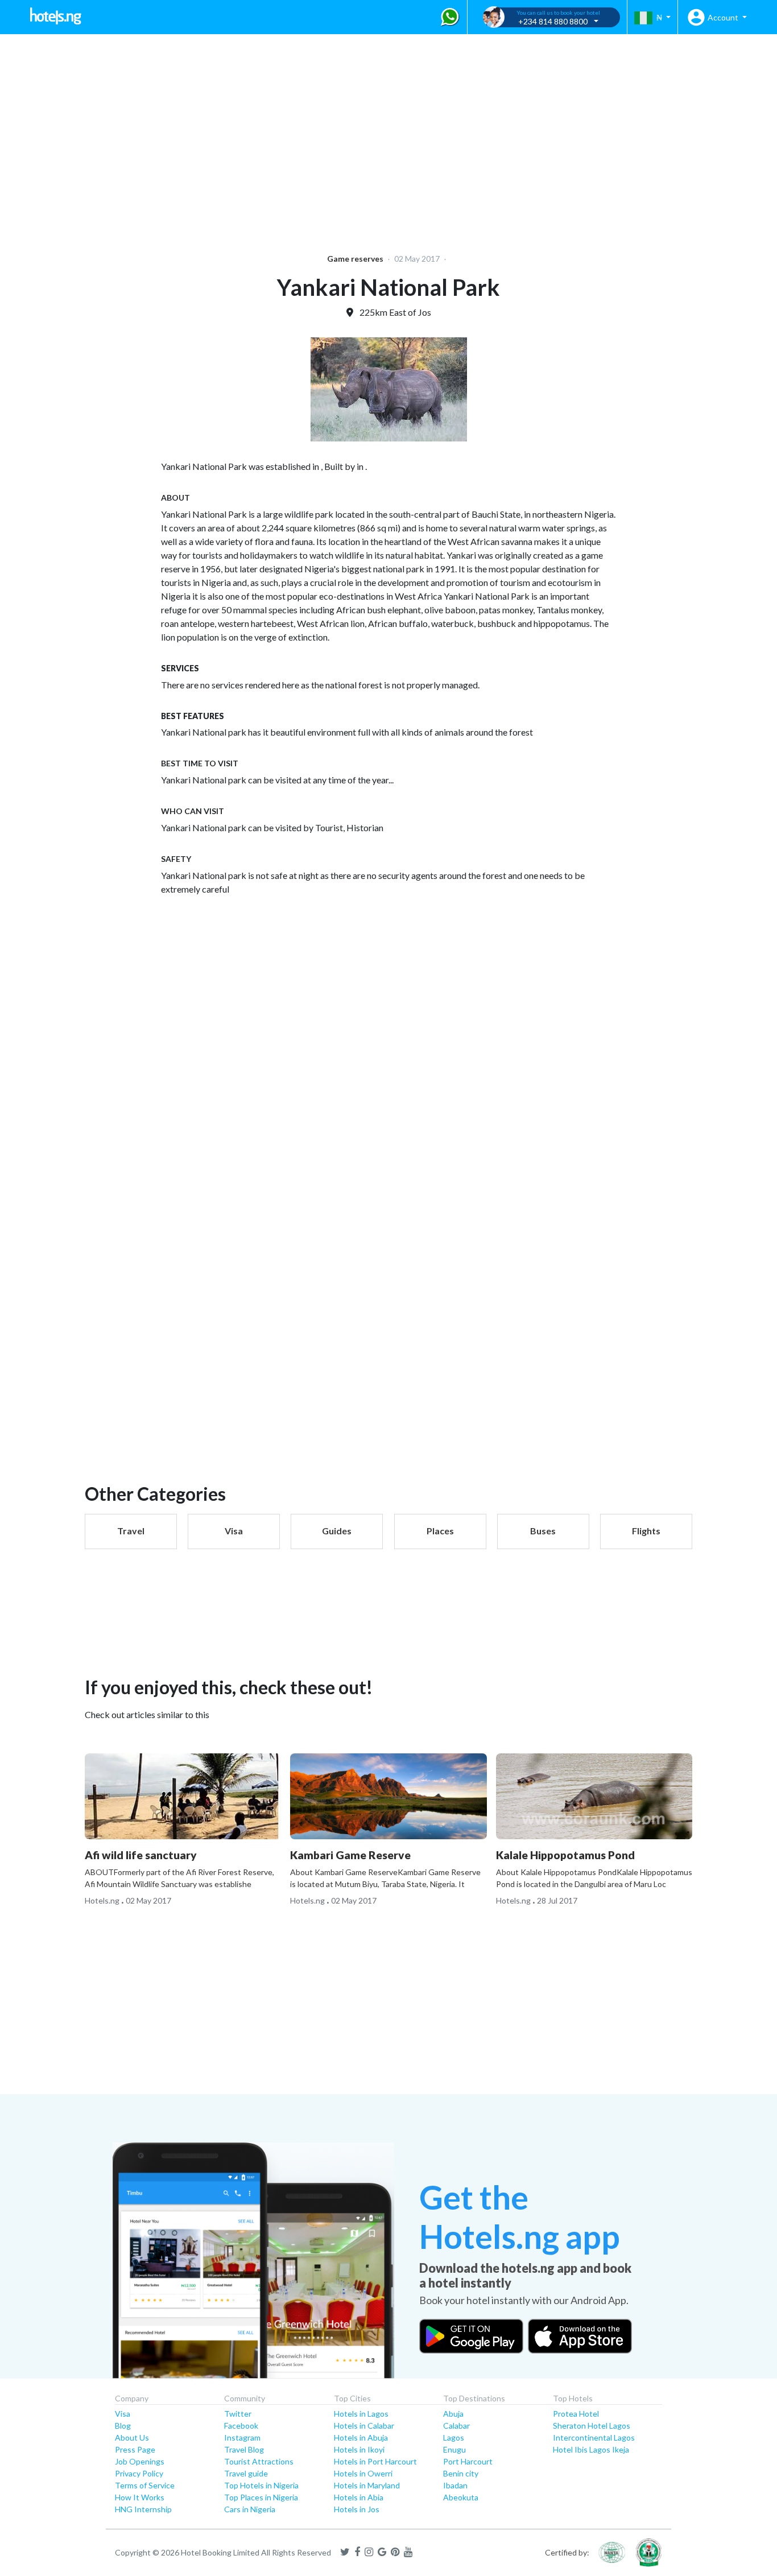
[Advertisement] (350, 137)
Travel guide (246, 2473)
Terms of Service (145, 2485)
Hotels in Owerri (363, 2473)
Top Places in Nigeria (261, 2497)
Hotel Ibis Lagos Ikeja (591, 2449)
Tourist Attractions (259, 2461)
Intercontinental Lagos (594, 2437)
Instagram (242, 2437)
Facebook (241, 2426)
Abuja (453, 2414)
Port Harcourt (468, 2461)
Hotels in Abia (359, 2497)
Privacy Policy (139, 2473)
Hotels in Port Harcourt (375, 2461)
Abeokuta (461, 2497)
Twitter (238, 2414)
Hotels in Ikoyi (359, 2449)
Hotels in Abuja (361, 2437)
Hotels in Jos (357, 2509)
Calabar (456, 2426)
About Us (132, 2437)
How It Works (140, 2497)
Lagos (454, 2437)
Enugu (454, 2449)
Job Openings (140, 2461)
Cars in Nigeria (250, 2509)
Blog (123, 2426)
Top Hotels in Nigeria (261, 2485)
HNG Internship (143, 2509)
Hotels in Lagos (361, 2414)
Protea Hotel (576, 2414)
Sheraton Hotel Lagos (592, 2426)
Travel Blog (244, 2449)
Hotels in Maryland (367, 2485)
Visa (123, 2414)
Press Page (135, 2449)
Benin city (461, 2473)
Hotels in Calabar (364, 2426)
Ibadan (455, 2485)
